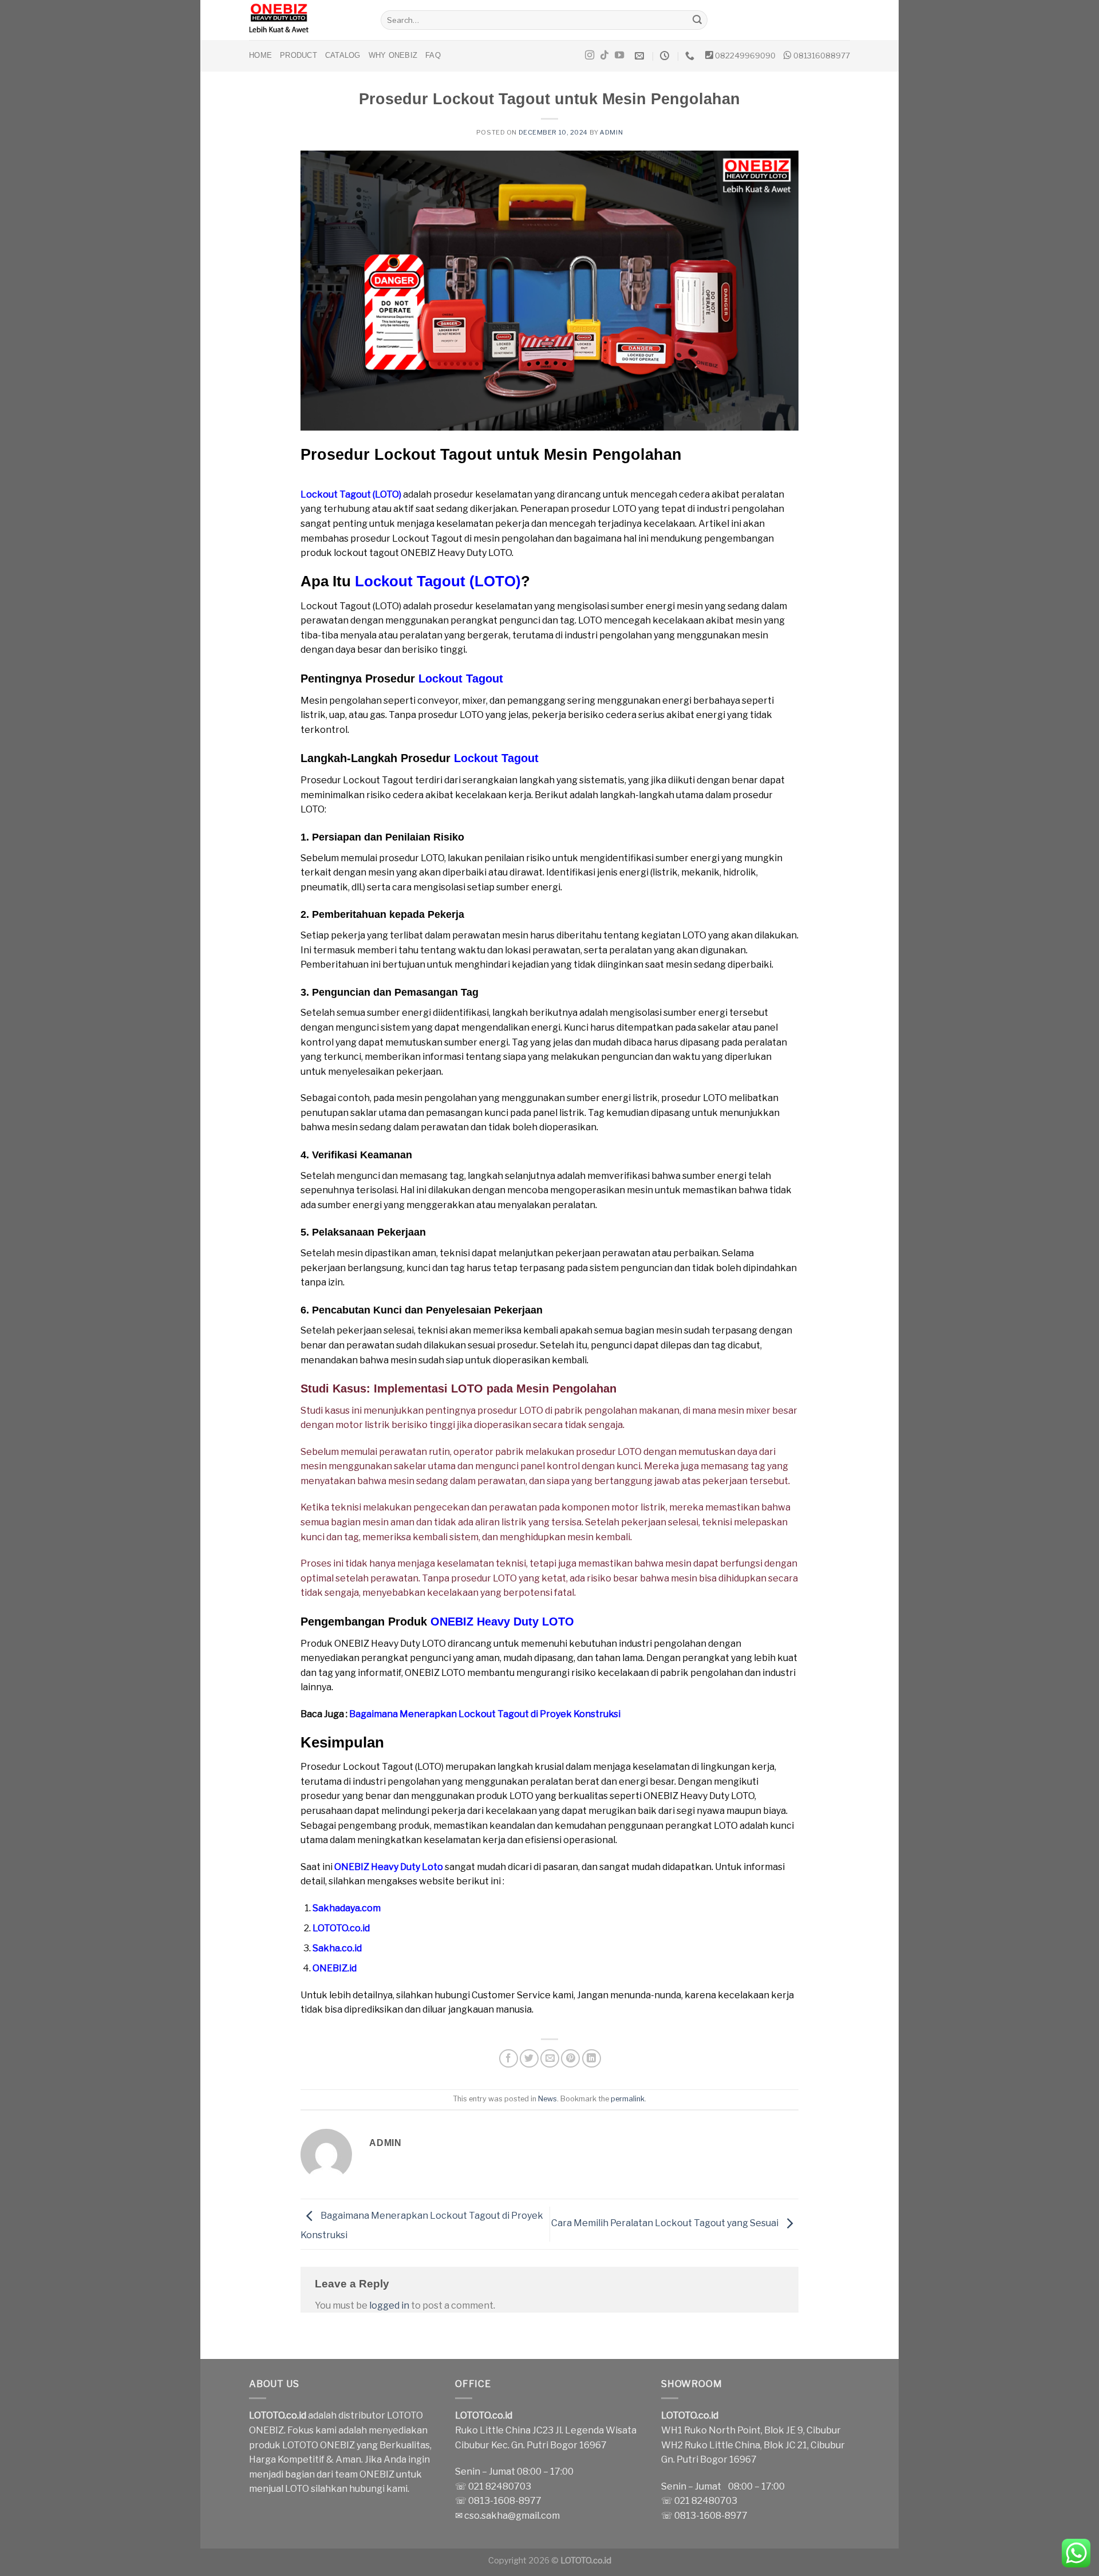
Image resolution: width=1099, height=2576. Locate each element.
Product (299, 55)
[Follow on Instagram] (590, 56)
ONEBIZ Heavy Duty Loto (389, 1867)
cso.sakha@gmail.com (512, 2516)
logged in (389, 2305)
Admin (611, 132)
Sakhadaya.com (347, 1908)
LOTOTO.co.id (341, 1928)
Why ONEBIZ (393, 55)
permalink (628, 2099)
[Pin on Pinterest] (570, 2059)
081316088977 (822, 56)
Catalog (343, 55)
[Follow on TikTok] (604, 56)
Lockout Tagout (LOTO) (351, 494)
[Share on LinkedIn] (592, 2059)
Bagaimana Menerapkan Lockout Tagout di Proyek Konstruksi (485, 1714)
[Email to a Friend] (550, 2059)
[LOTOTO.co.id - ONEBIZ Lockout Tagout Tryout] (306, 20)
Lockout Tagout (461, 678)
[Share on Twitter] (529, 2059)
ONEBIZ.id (335, 1968)
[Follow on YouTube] (619, 56)
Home (260, 55)
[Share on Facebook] (509, 2059)
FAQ (433, 55)
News (547, 2099)
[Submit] (697, 20)
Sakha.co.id (337, 1948)
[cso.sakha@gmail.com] (641, 56)
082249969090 (745, 56)
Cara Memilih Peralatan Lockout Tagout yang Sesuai (666, 2224)
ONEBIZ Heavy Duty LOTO (502, 1622)
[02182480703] (691, 56)
